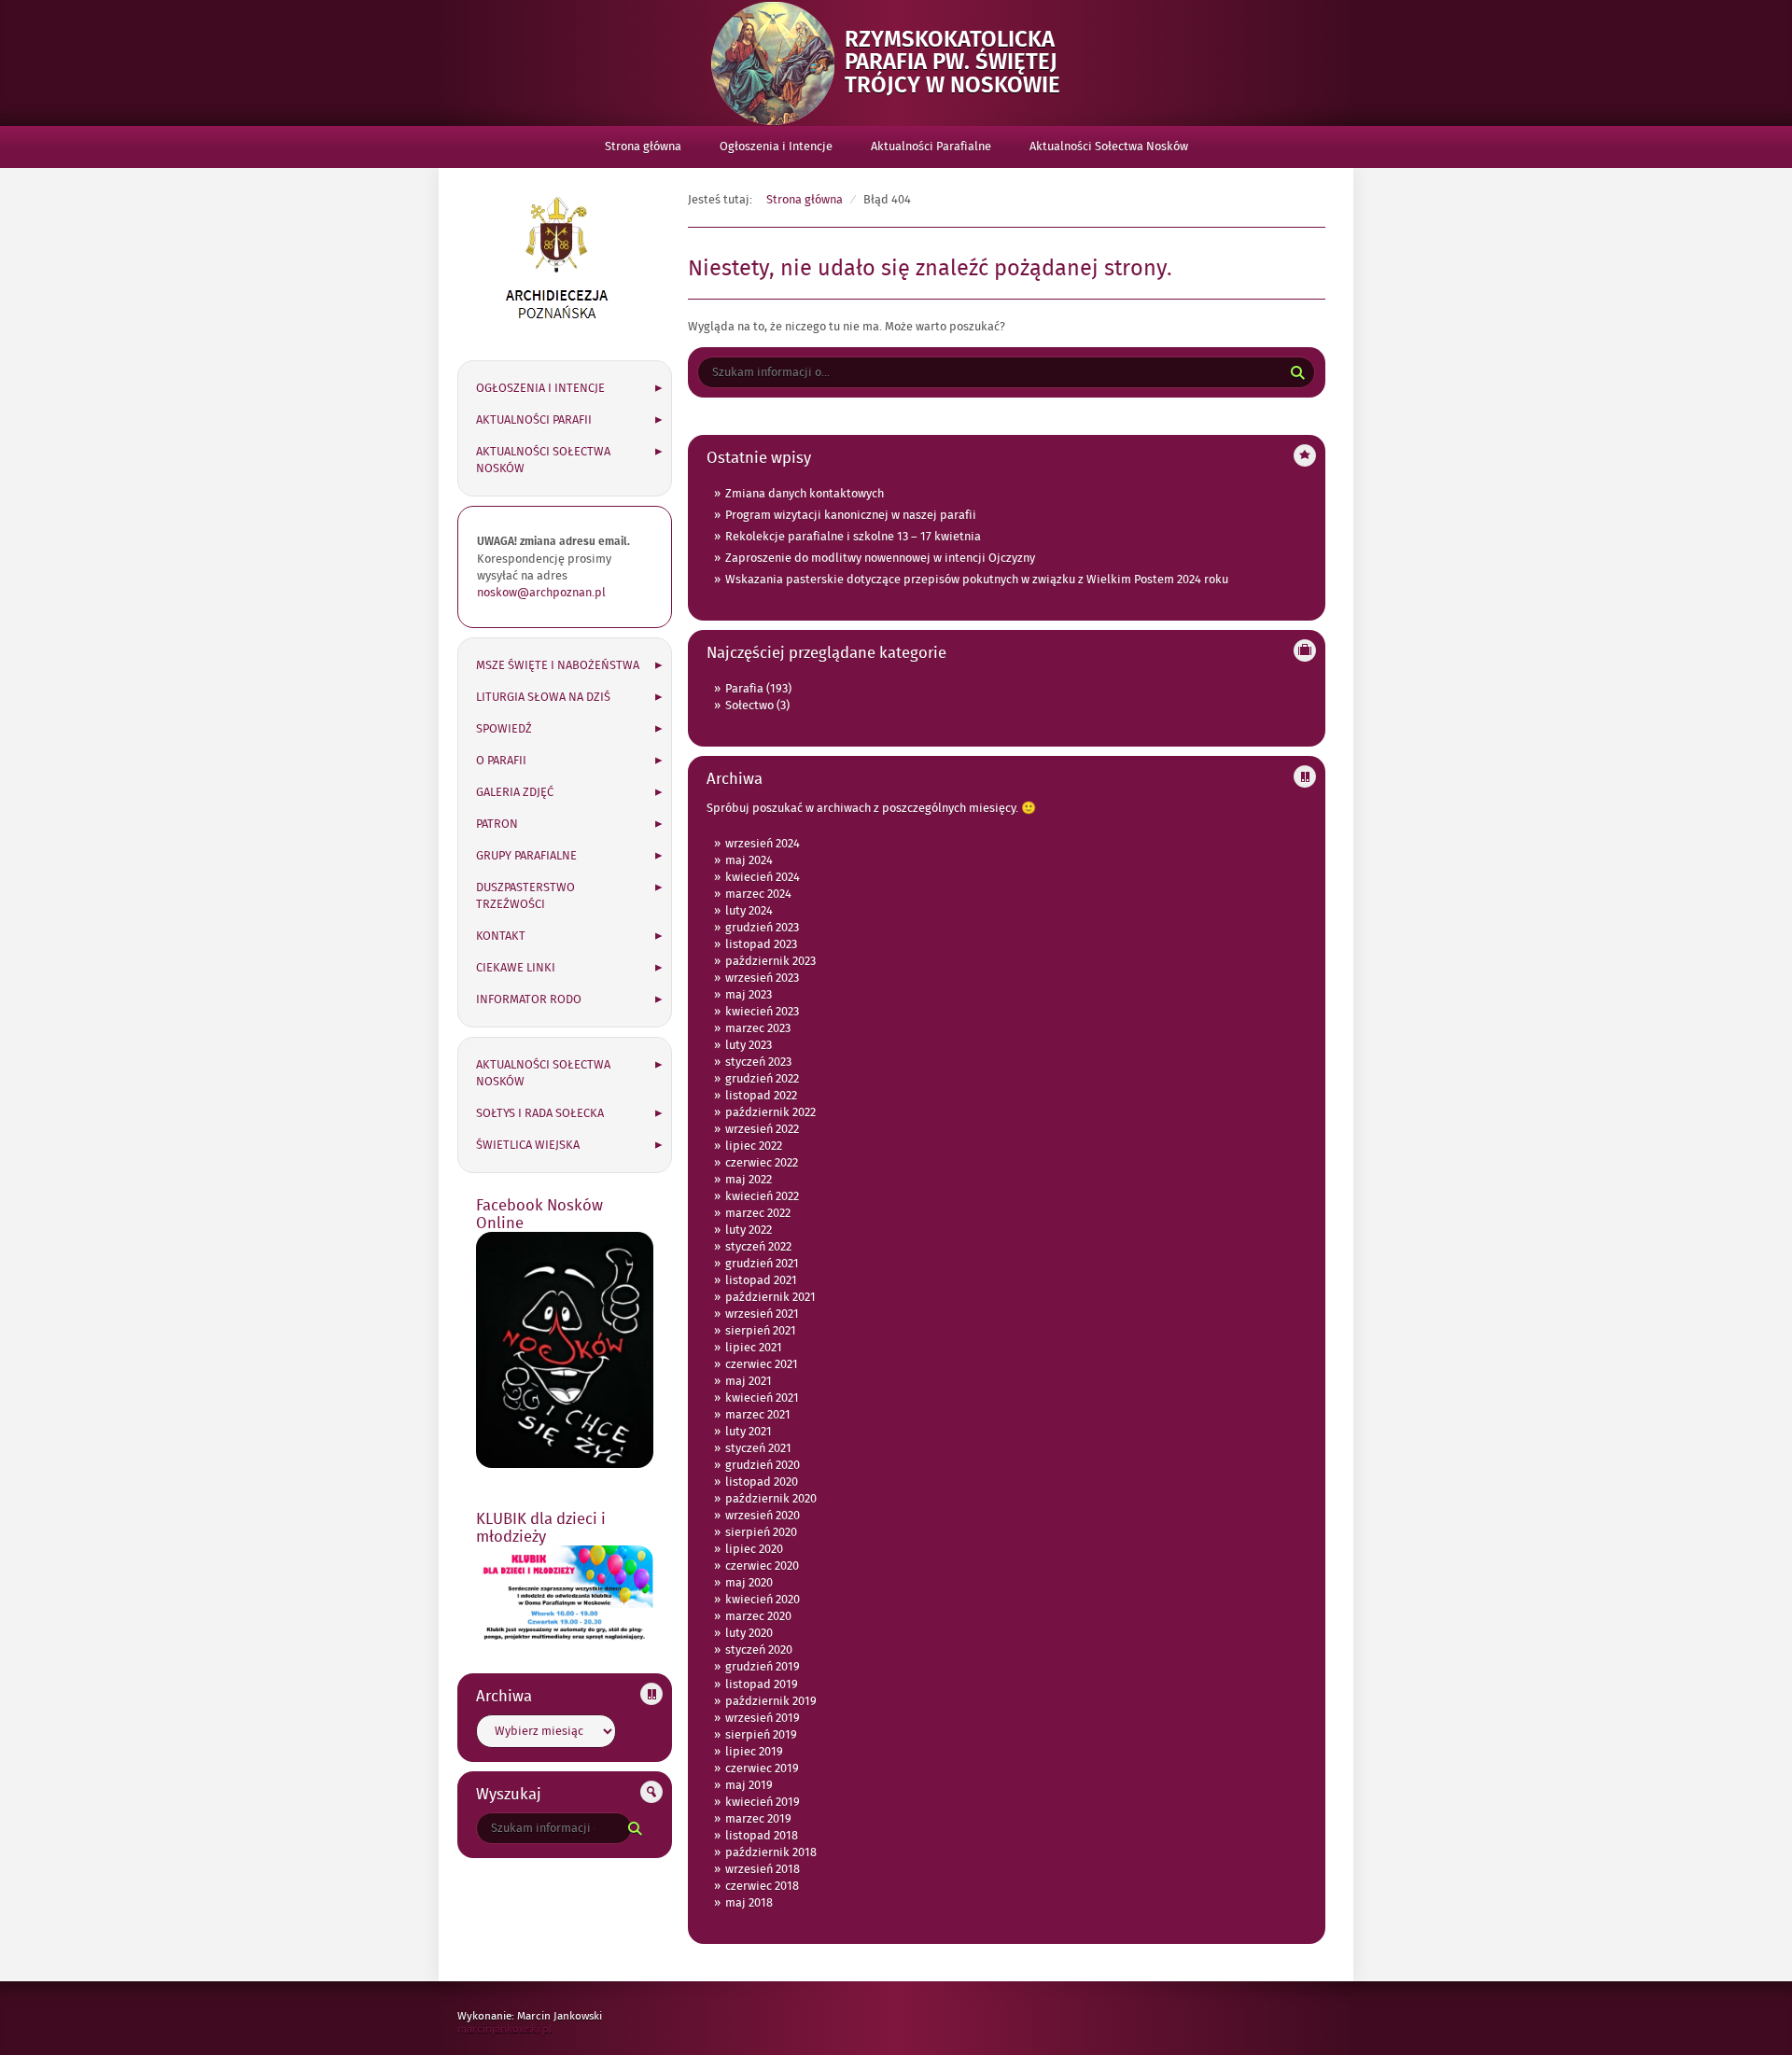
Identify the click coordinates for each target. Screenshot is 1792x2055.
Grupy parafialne (526, 856)
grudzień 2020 (763, 1465)
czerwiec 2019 (762, 1768)
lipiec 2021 (754, 1348)
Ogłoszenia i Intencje (776, 147)
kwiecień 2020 (763, 1600)
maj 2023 (749, 995)
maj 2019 (749, 1785)
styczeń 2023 (758, 1062)
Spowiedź (504, 729)
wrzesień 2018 (763, 1869)
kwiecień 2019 (763, 1802)
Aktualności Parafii (534, 420)
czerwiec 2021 (762, 1364)
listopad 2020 (762, 1482)
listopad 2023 (761, 944)
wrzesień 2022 (762, 1129)
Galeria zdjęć (515, 792)
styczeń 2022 (758, 1247)
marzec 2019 (758, 1819)
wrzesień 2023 (762, 978)
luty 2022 (749, 1230)
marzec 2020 (758, 1616)
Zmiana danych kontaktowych (805, 494)
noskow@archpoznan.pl (541, 593)
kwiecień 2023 (762, 1012)
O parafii (501, 761)
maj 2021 (749, 1381)
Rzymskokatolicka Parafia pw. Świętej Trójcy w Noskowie (964, 63)
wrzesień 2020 (763, 1516)
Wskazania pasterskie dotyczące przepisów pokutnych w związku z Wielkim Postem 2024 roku (977, 580)
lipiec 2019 (754, 1752)
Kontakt (501, 936)
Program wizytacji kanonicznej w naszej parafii (851, 515)
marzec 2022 (758, 1213)
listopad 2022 (761, 1096)
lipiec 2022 (754, 1146)
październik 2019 (771, 1701)
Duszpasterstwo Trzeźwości (525, 896)
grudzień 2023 (762, 928)
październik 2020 (771, 1499)
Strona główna (643, 147)
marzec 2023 (758, 1028)
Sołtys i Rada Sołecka (540, 1113)
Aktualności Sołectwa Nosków (1109, 147)
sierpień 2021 (761, 1331)
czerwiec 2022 (762, 1163)
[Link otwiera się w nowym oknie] (557, 329)
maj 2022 (749, 1180)
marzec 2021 (758, 1415)
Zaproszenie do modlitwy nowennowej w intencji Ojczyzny (880, 558)
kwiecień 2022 (762, 1196)
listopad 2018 (762, 1836)
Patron (497, 824)
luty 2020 (749, 1633)
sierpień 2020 (761, 1532)
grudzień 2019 (763, 1667)
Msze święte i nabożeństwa (558, 665)
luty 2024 (749, 911)
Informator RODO (529, 1000)
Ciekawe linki (516, 968)
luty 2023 (749, 1045)
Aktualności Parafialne (931, 147)
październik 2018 (771, 1852)
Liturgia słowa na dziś (543, 697)
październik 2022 (770, 1112)
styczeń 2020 (759, 1650)
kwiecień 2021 (762, 1398)
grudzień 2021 (762, 1264)
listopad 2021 (761, 1280)
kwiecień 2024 (763, 877)
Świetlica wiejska (528, 1145)
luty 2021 (749, 1432)
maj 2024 (749, 860)
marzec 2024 (758, 894)
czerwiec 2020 (762, 1566)
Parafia (744, 689)
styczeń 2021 (758, 1448)
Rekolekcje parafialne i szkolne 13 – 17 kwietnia (853, 537)
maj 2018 (749, 1903)
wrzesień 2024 (763, 844)
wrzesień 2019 (763, 1718)
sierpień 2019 (761, 1735)
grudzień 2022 (762, 1079)
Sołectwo (749, 706)
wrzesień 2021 (762, 1314)
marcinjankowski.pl (524, 2029)
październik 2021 (770, 1297)
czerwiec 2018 (762, 1886)
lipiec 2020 (754, 1549)
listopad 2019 (762, 1685)
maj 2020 (749, 1583)
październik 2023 (770, 961)
